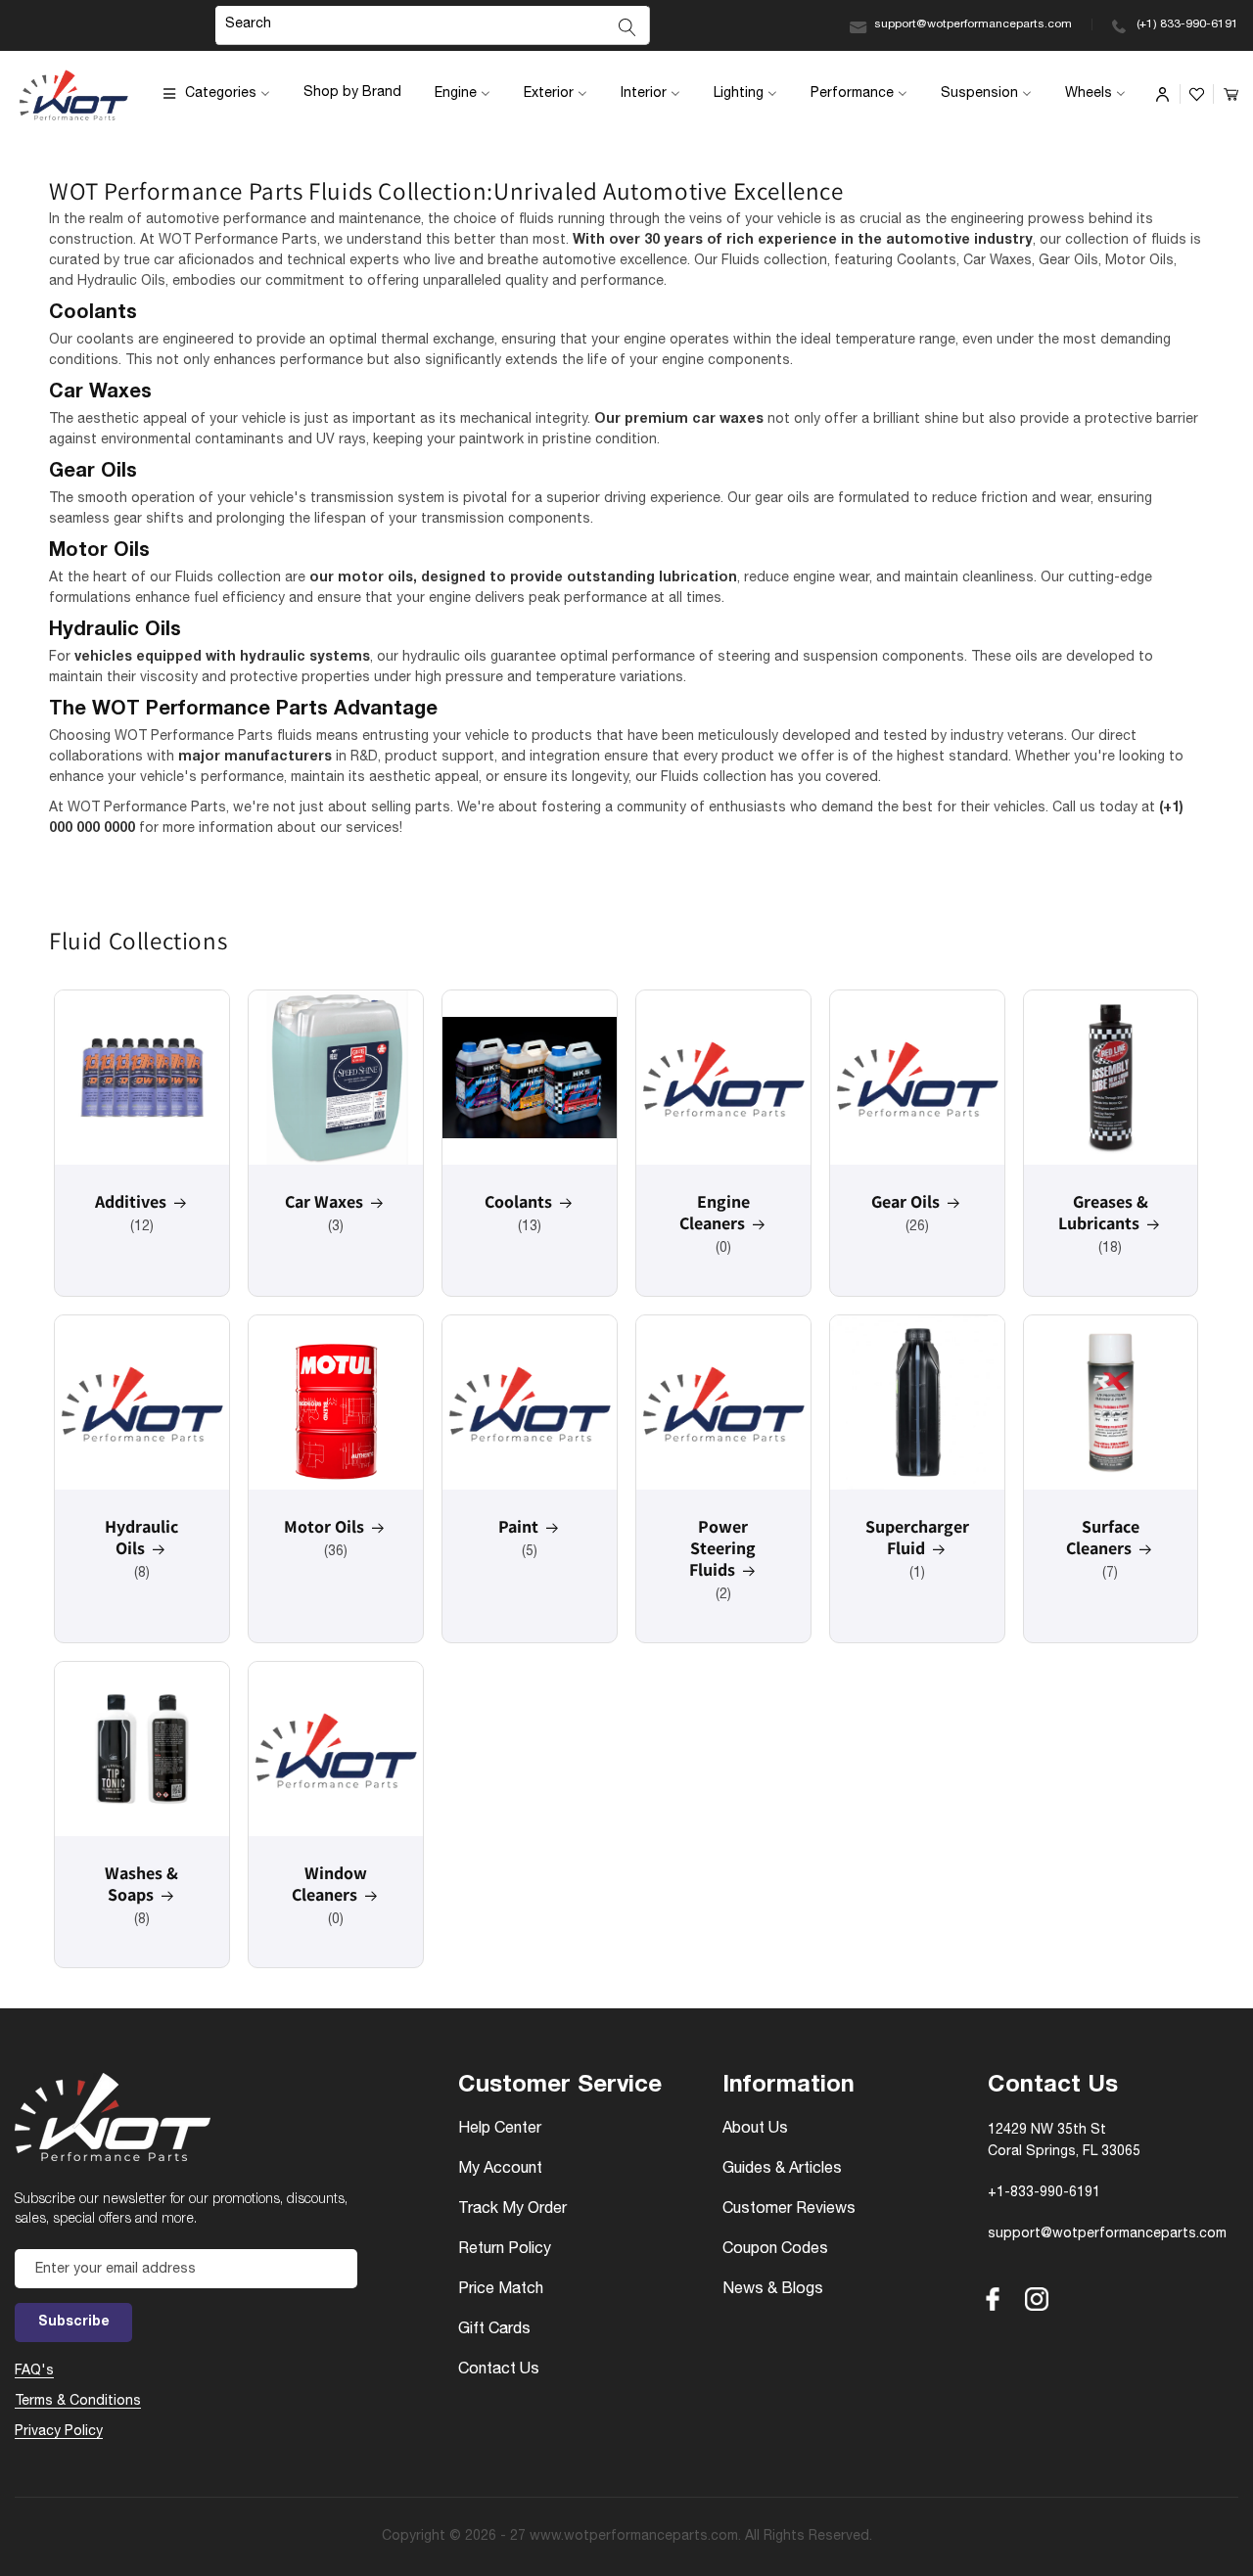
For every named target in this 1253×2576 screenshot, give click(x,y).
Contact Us (499, 2370)
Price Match (501, 2290)
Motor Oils (324, 1527)
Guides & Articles (782, 2170)
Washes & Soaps (141, 1884)
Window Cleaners (329, 1884)
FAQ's (34, 2371)
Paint (518, 1527)
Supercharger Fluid (917, 1538)
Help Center (500, 2130)
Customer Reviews (789, 2210)
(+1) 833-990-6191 (1187, 24)
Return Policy (505, 2250)
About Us (755, 2130)
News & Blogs (773, 2290)
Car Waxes (324, 1202)
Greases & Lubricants (1103, 1213)
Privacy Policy (59, 2432)
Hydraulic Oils (141, 1538)
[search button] (627, 27)
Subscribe (74, 2323)
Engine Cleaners (715, 1213)
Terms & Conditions (78, 2402)
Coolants (518, 1202)
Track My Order (512, 2210)
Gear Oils (905, 1202)
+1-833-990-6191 (1044, 2193)
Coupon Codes (775, 2250)
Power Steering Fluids (723, 1548)
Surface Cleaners (1103, 1538)
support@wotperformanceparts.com (973, 24)
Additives (131, 1202)
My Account (500, 2170)
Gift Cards (494, 2330)
